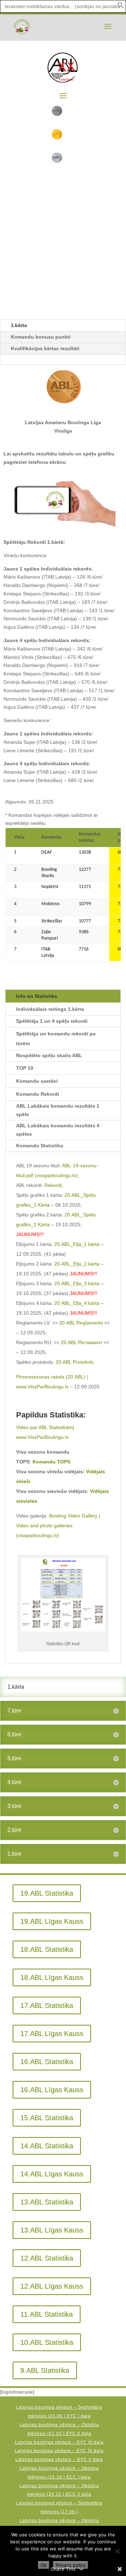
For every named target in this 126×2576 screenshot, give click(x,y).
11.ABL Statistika (47, 2314)
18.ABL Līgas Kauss (52, 1977)
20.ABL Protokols (75, 1362)
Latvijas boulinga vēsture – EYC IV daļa (59, 2451)
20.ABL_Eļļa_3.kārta (77, 1283)
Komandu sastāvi (37, 1081)
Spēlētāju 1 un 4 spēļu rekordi (52, 1021)
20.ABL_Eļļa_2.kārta (77, 1264)
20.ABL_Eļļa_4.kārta (77, 1303)
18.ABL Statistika (47, 1949)
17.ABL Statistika (47, 2006)
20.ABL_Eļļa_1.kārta (77, 1244)
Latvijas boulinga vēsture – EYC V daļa (59, 2460)
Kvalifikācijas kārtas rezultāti (45, 348)
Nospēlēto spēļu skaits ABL (49, 1055)
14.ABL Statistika (47, 2146)
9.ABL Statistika (45, 2370)
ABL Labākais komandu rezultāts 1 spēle (58, 1110)
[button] (121, 7)
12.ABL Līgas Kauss (52, 2286)
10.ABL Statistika (47, 2342)
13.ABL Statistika (47, 2202)
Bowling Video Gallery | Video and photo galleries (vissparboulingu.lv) (58, 1526)
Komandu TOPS (51, 1462)
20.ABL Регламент (81, 1342)
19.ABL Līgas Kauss (52, 1921)
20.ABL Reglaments (81, 1323)
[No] (117, 2551)
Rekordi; (54, 1185)
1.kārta (19, 325)
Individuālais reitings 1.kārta (50, 1009)
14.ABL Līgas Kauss (52, 2174)
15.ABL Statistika (47, 2118)
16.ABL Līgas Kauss (52, 2090)
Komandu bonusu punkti (41, 337)
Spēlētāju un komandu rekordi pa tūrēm (56, 1039)
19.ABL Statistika (47, 1893)
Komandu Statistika (40, 1146)
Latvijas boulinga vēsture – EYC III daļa (59, 2442)
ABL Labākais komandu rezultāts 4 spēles (58, 1130)
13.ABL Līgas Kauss (52, 2230)
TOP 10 (25, 1068)
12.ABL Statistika (47, 2258)
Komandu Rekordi (38, 1094)
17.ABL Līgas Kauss (52, 2034)
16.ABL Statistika (47, 2062)
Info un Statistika (37, 996)
